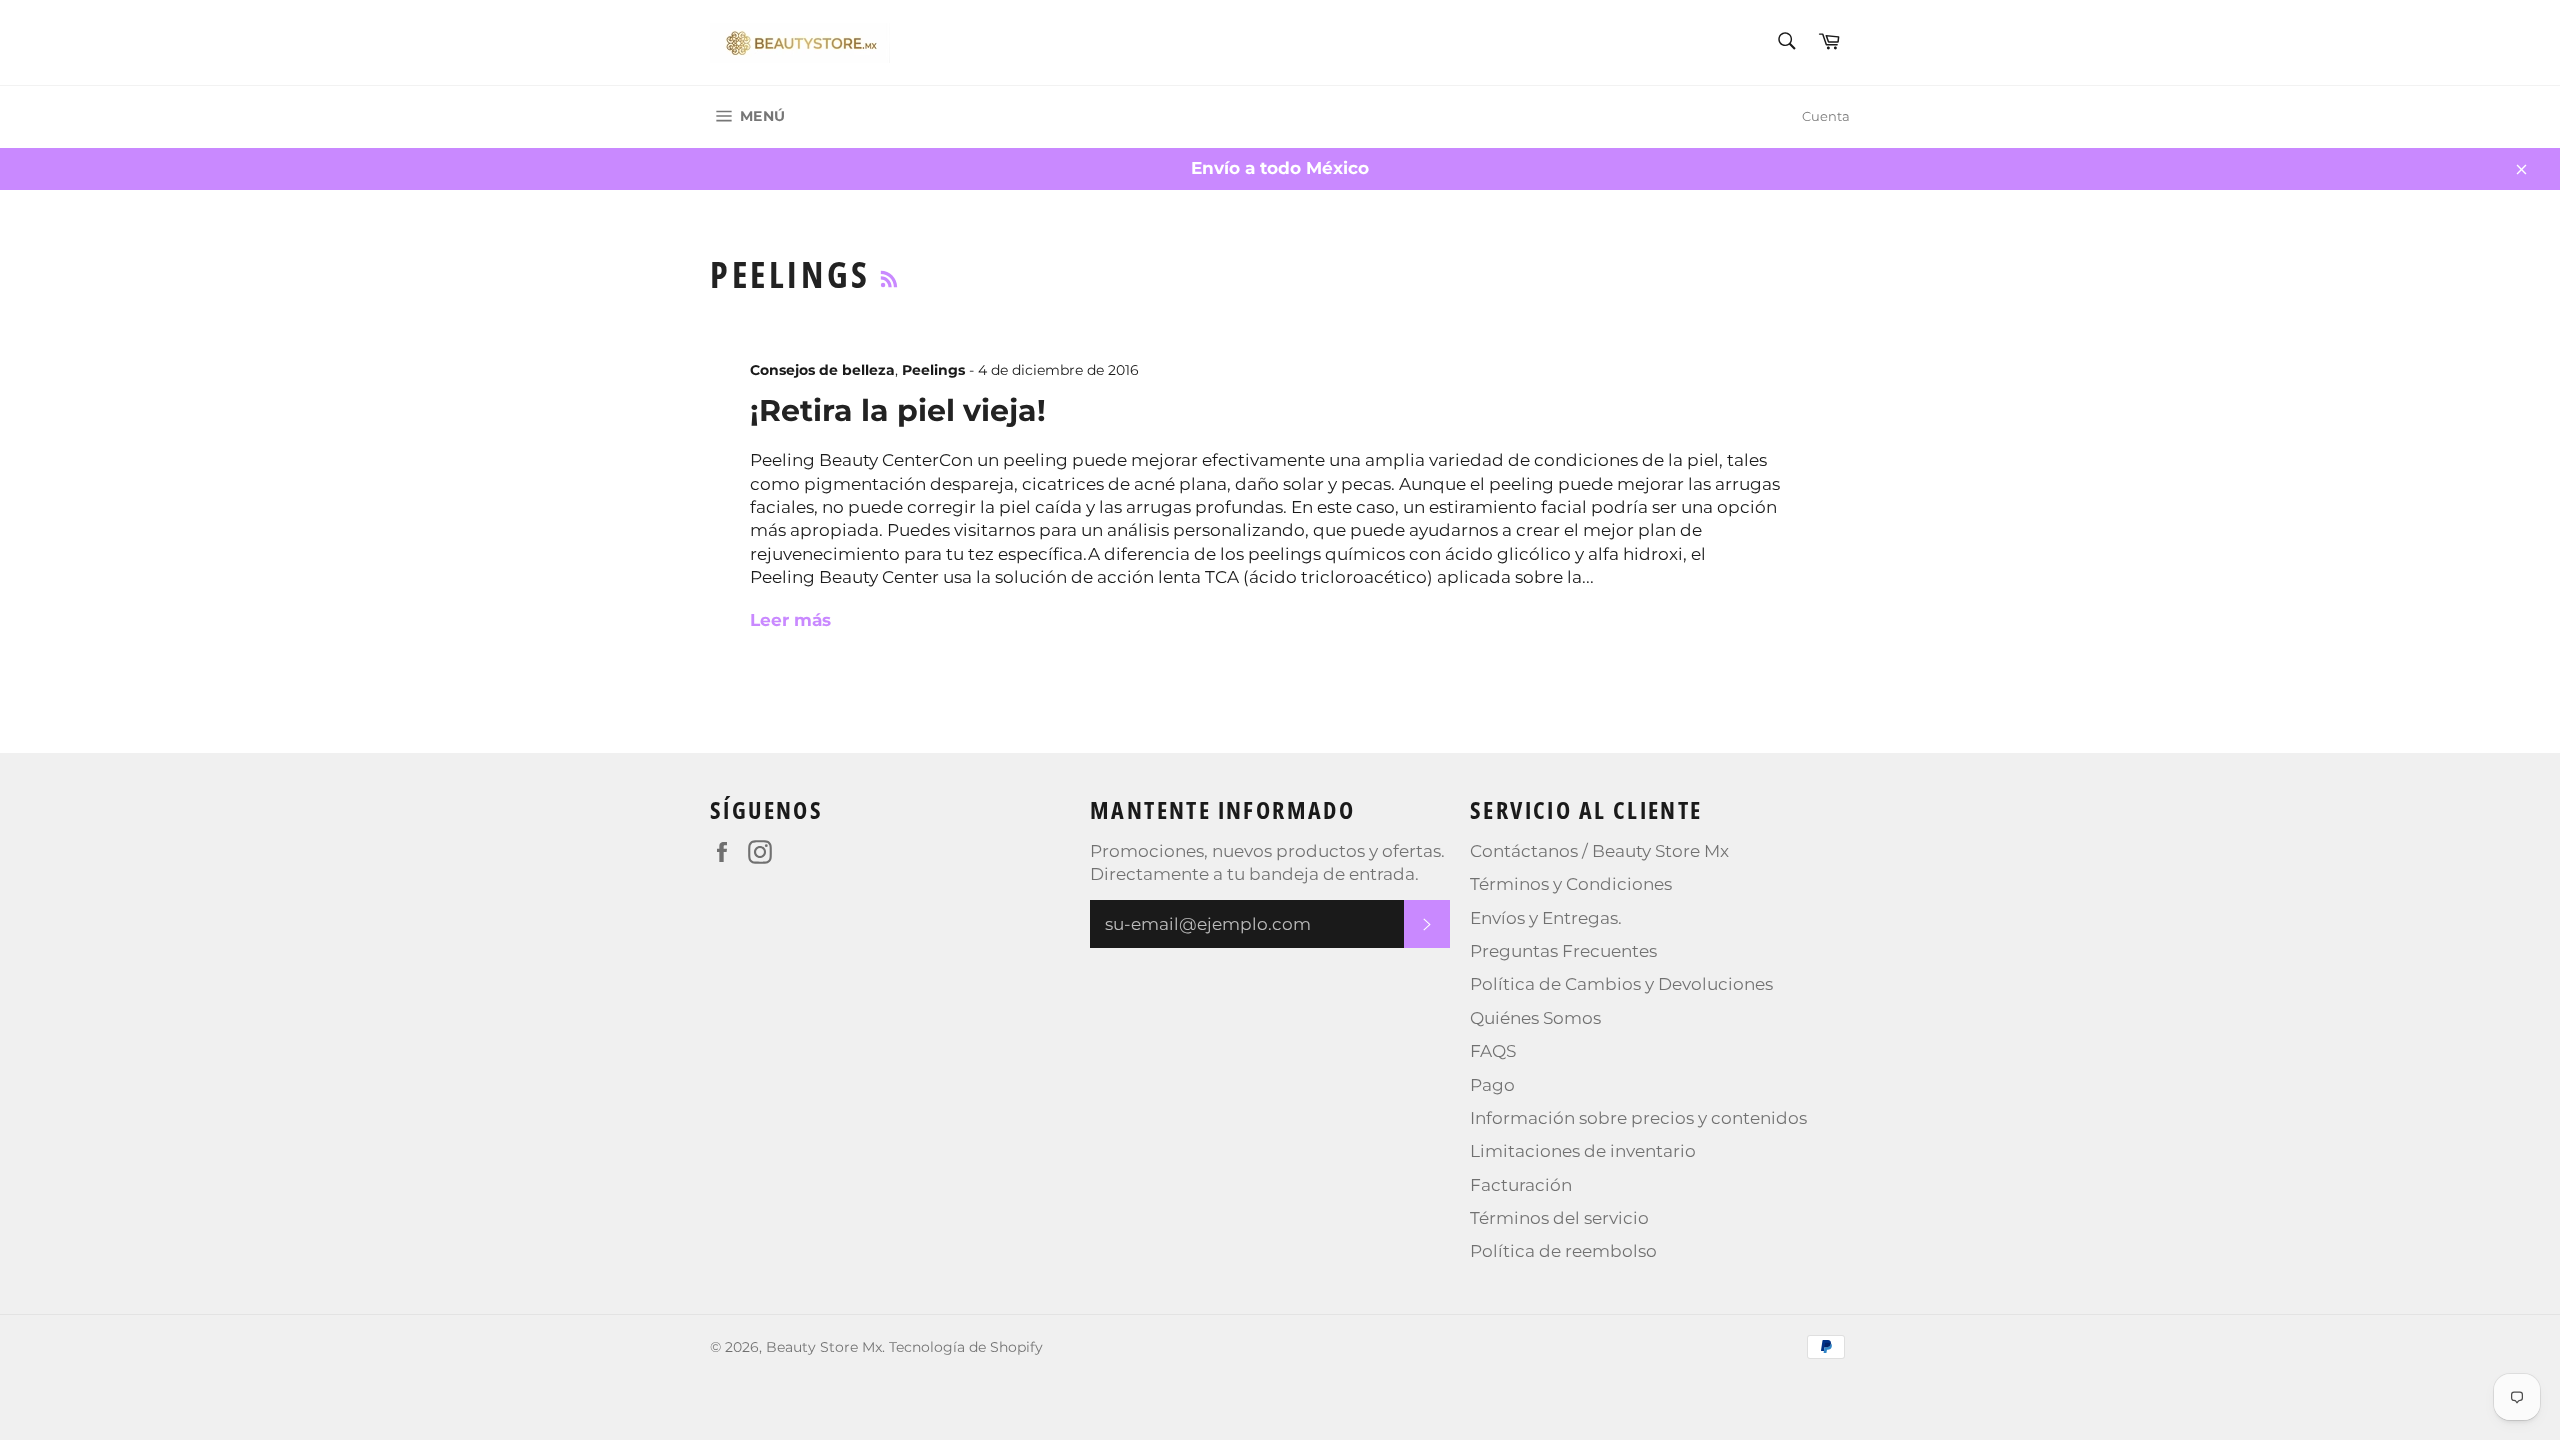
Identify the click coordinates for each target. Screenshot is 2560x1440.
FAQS (1493, 1051)
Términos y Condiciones (1571, 884)
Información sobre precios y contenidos (1638, 1118)
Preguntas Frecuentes (1563, 951)
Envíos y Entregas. (1546, 918)
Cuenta (1826, 116)
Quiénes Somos (1535, 1018)
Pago (1492, 1085)
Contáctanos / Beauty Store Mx (1599, 851)
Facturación (1521, 1185)
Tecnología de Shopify (966, 1347)
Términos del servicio (1559, 1218)
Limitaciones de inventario (1583, 1151)
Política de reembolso (1563, 1251)
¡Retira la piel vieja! (898, 410)
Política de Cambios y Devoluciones (1621, 984)
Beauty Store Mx (824, 1347)
